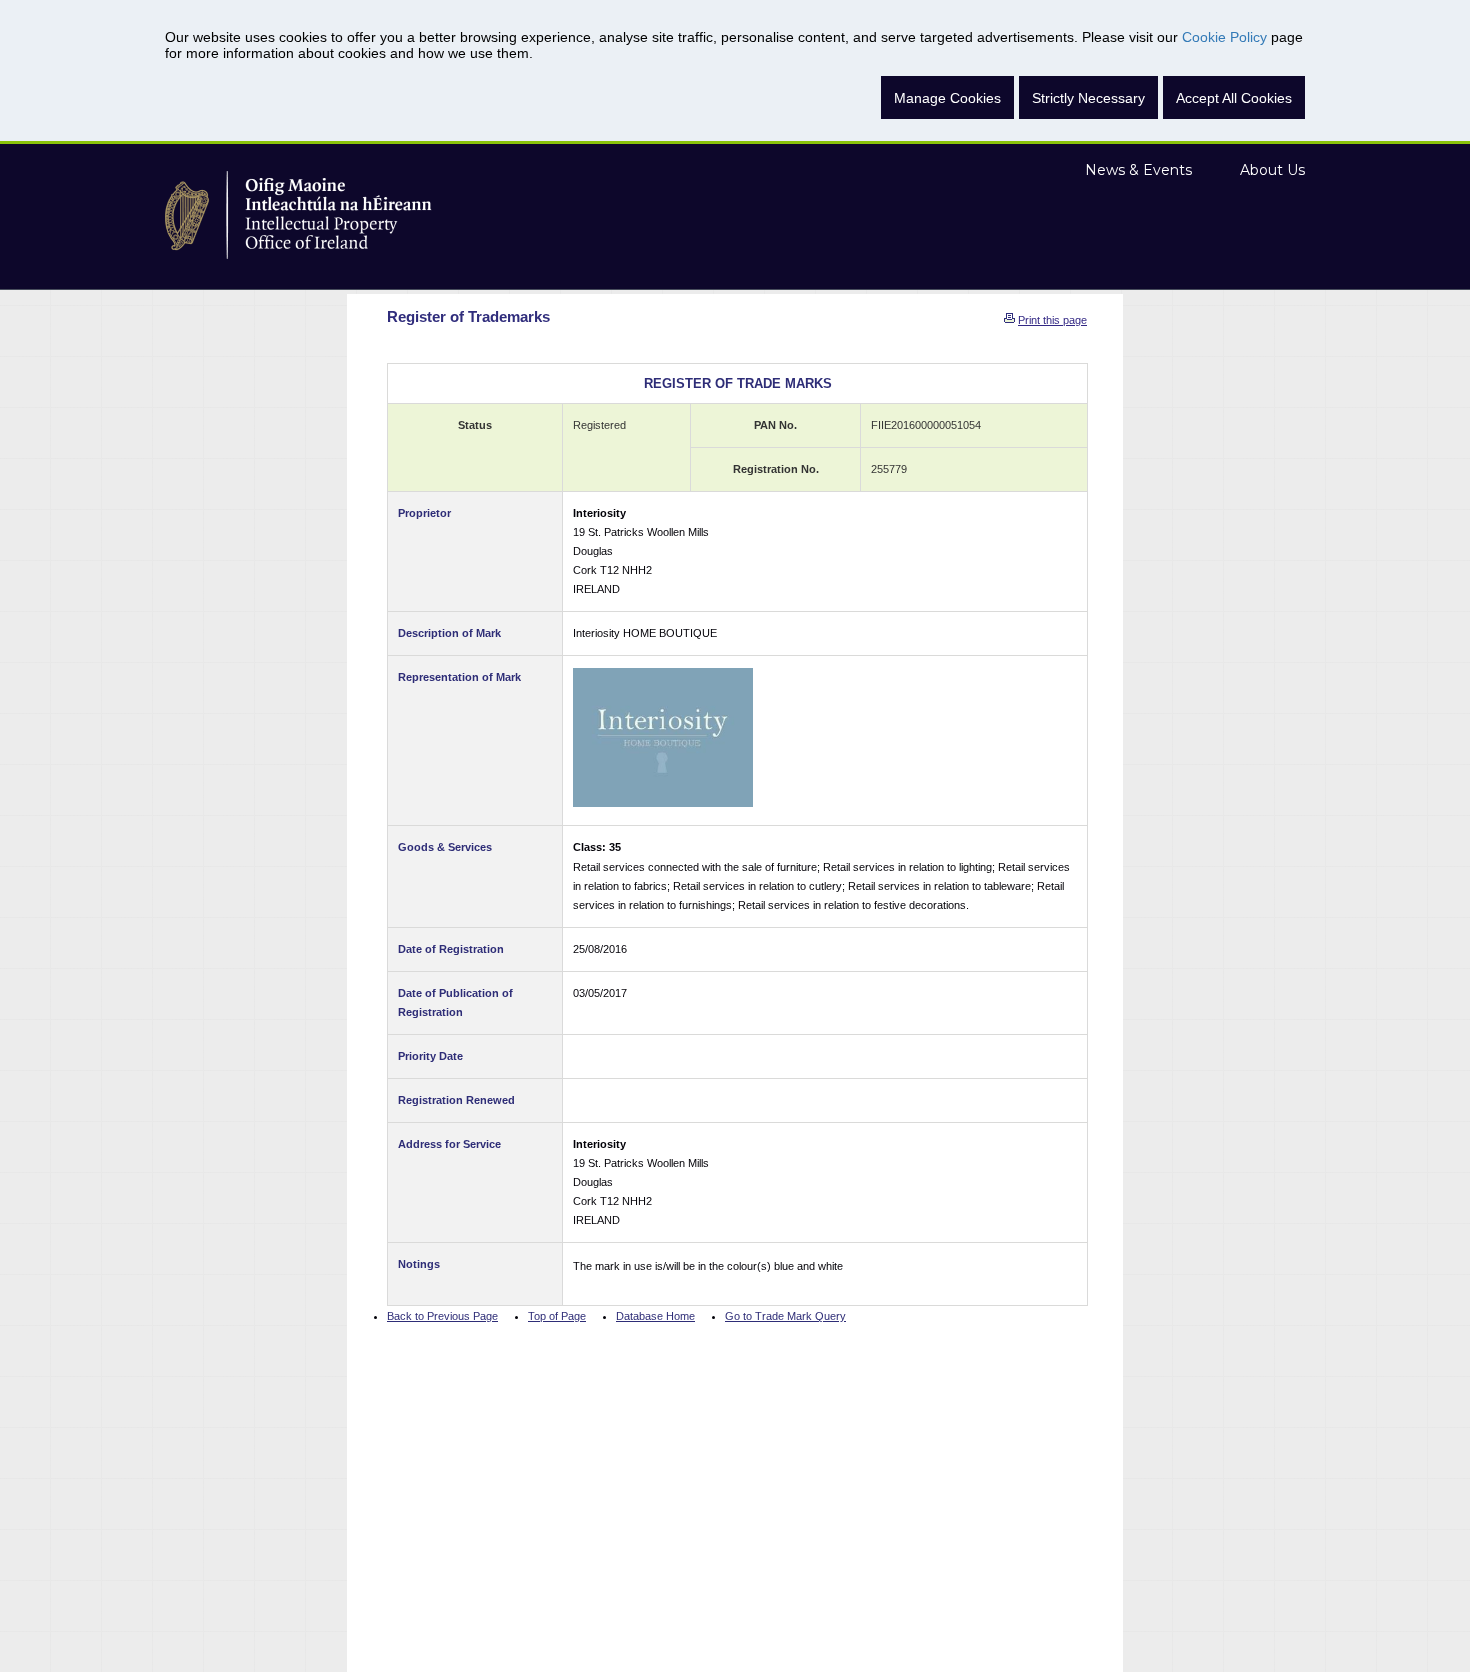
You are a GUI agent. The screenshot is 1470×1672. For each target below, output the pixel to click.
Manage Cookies (947, 98)
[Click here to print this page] (1009, 320)
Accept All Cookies (1234, 98)
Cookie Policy (1224, 37)
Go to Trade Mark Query (785, 1316)
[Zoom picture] (663, 737)
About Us (1272, 170)
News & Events (1138, 170)
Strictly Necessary (1088, 98)
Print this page (1052, 320)
